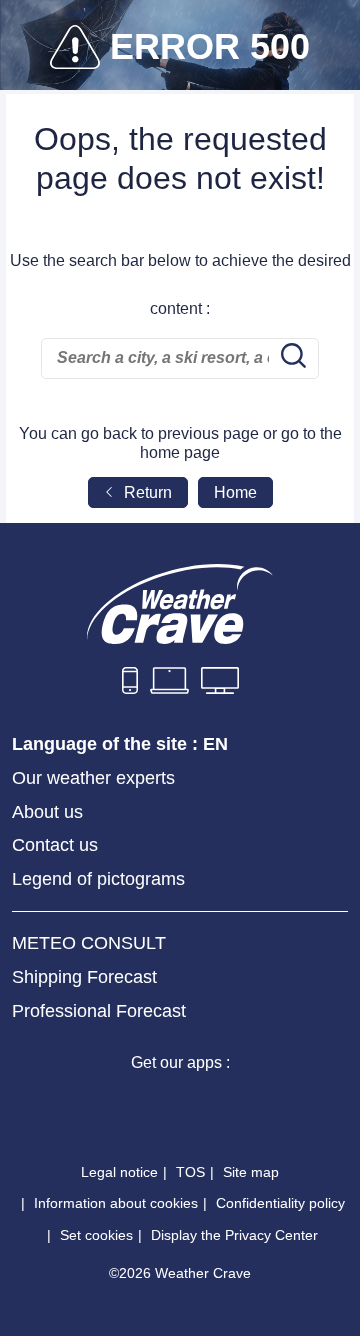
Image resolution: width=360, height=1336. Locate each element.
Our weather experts (93, 778)
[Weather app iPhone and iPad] (108, 1104)
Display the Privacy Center (234, 1235)
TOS (190, 1172)
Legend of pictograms (98, 879)
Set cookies (96, 1235)
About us (47, 812)
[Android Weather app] (252, 1104)
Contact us (55, 845)
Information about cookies (116, 1203)
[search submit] (291, 358)
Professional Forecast (99, 1011)
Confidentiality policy (280, 1203)
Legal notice (119, 1172)
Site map (251, 1172)
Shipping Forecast (84, 977)
